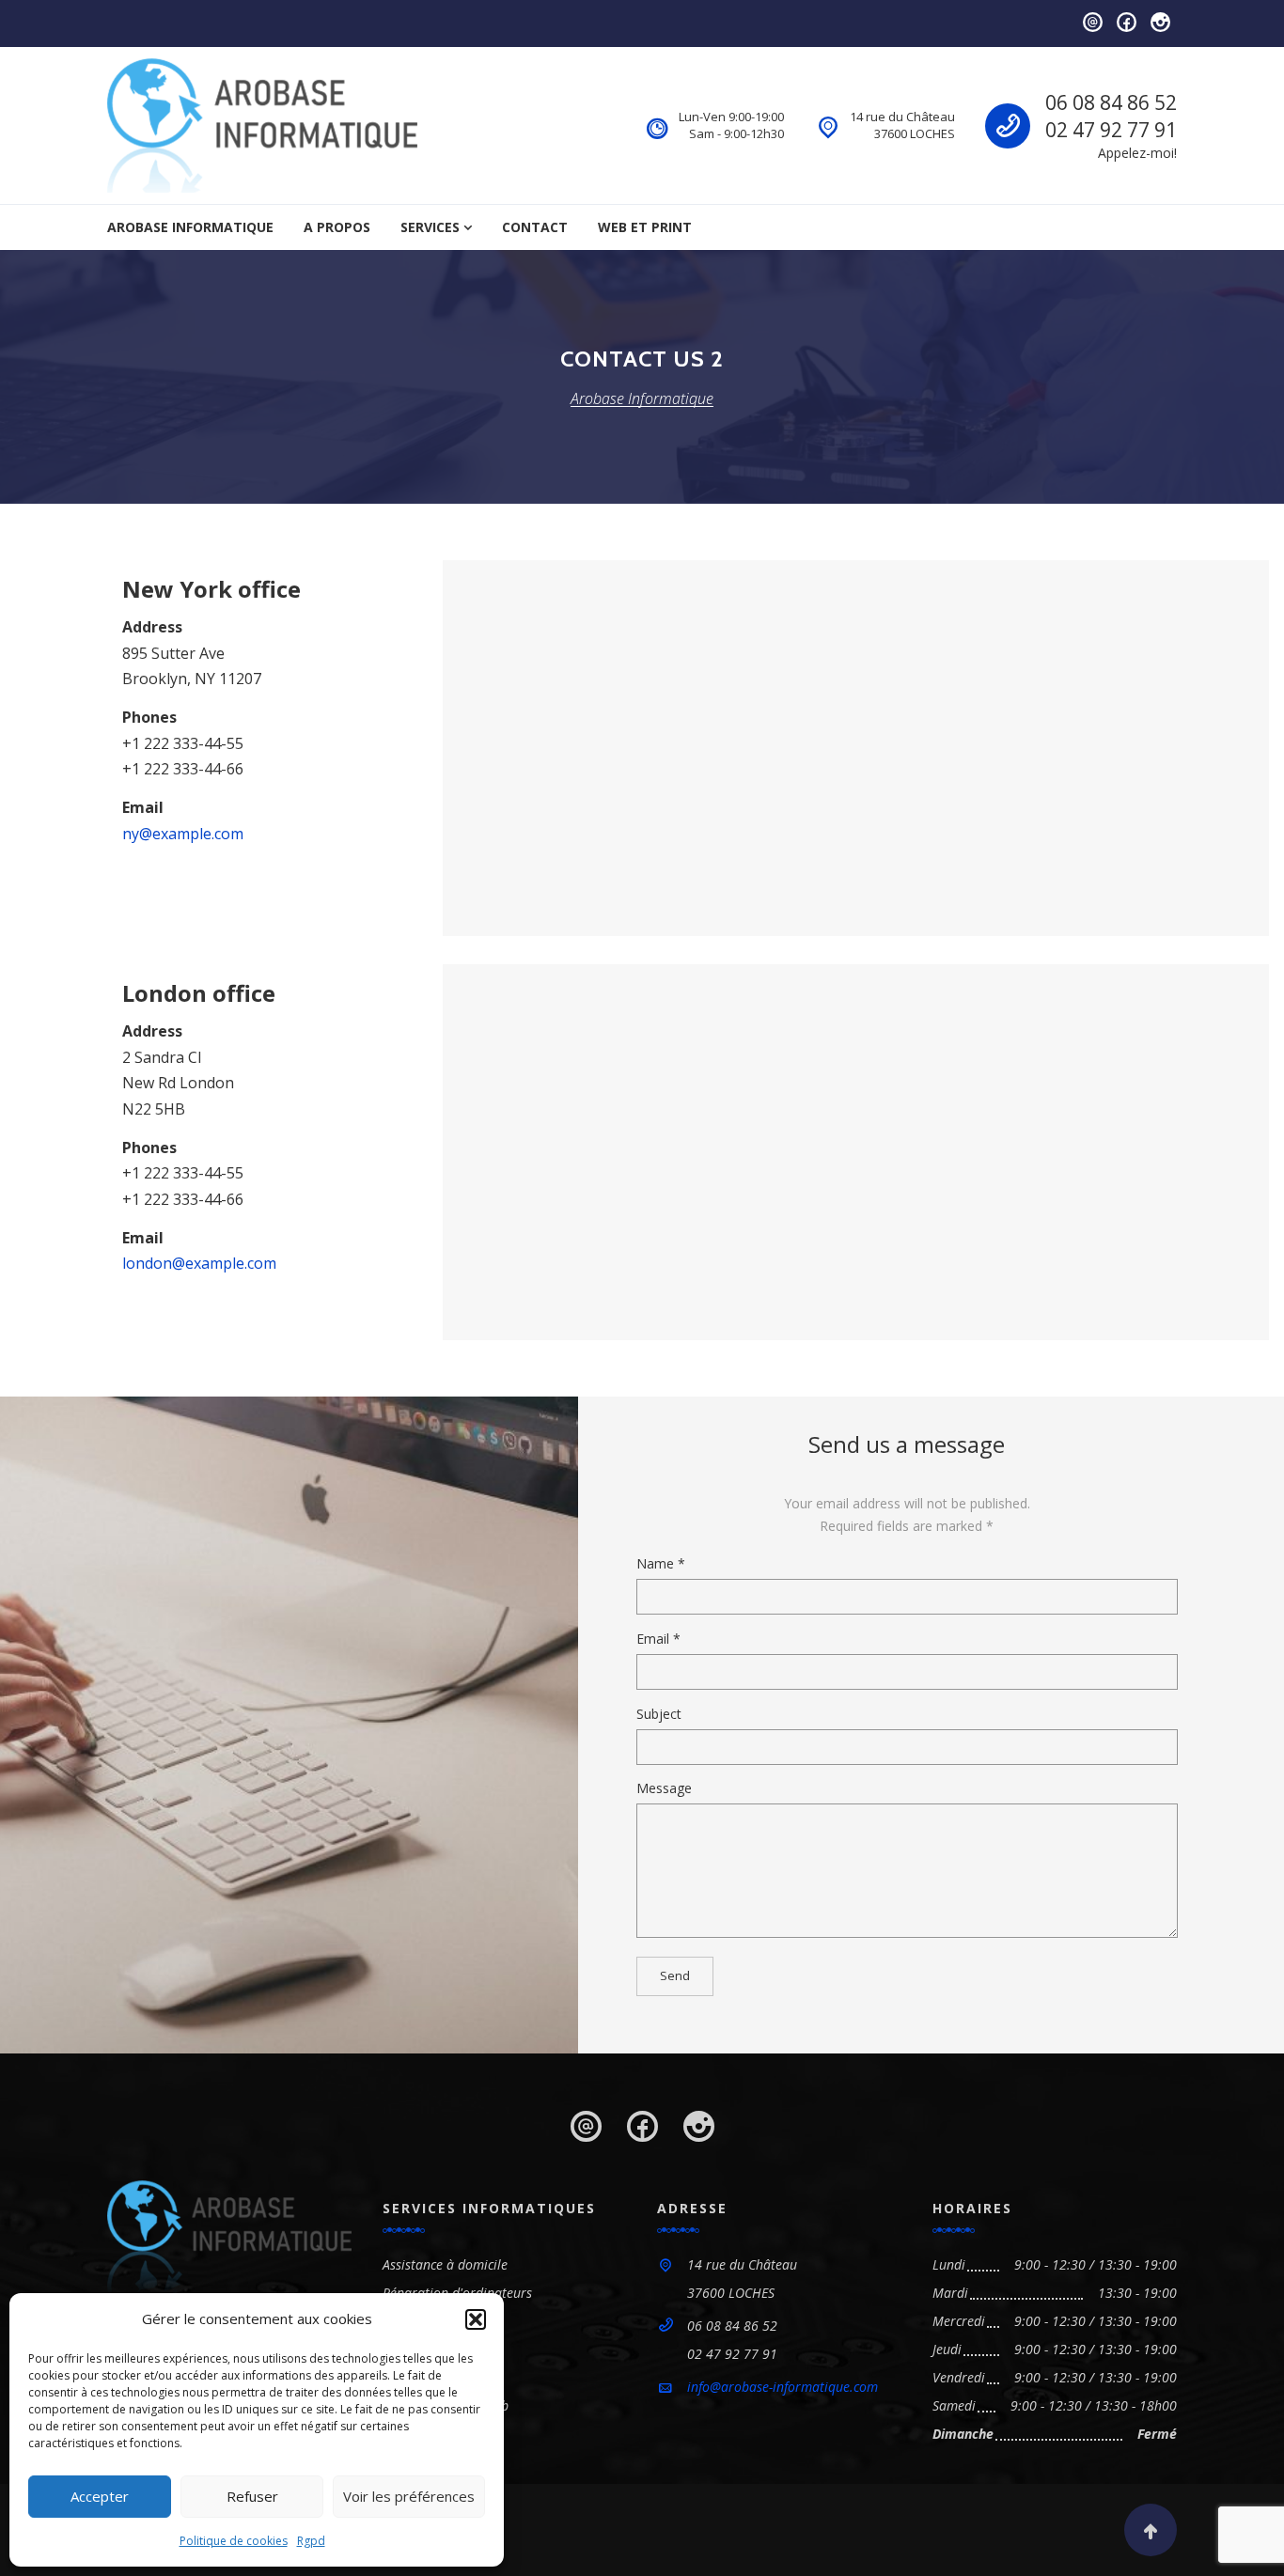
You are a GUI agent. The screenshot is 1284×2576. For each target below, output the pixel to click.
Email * (658, 1639)
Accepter (100, 2496)
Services (430, 227)
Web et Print (645, 227)
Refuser (252, 2496)
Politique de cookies (234, 2541)
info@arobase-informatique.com (783, 2387)
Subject (659, 1714)
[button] (476, 2319)
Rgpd (311, 2541)
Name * (661, 1563)
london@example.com (199, 1263)
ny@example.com (183, 834)
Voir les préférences (409, 2496)
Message (664, 1788)
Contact (535, 227)
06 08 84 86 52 (1111, 102)
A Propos (337, 227)
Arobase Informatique (190, 227)
